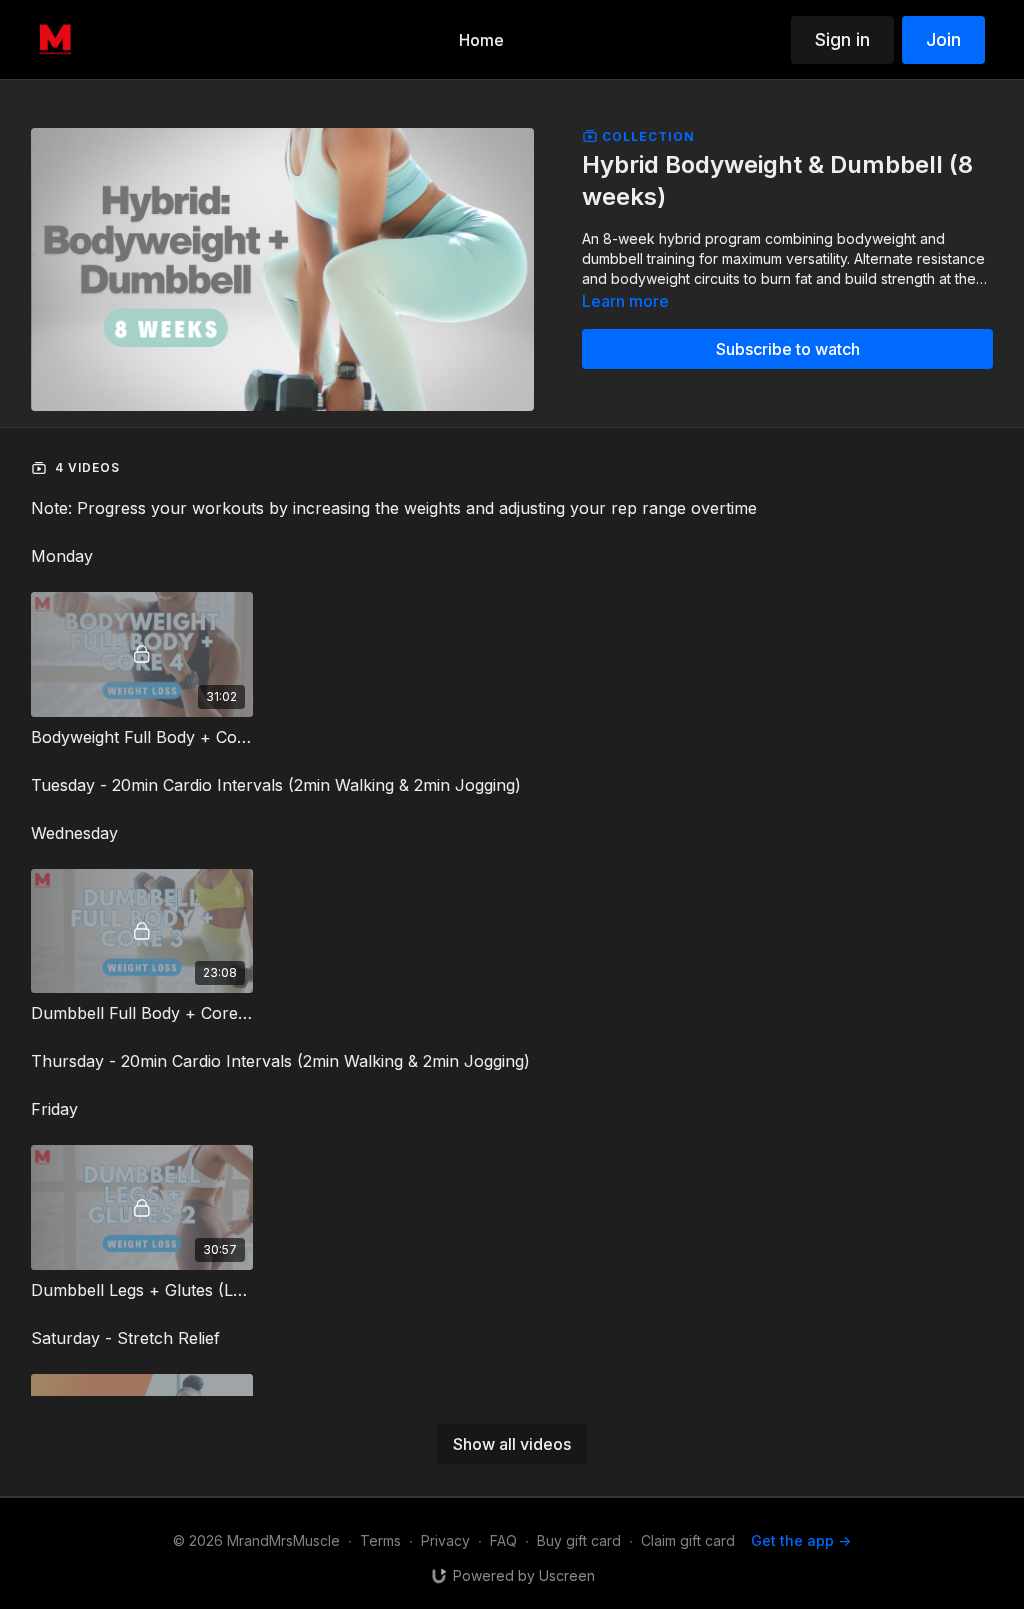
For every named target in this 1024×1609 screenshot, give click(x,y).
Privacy (445, 1540)
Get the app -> (801, 1540)
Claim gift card (688, 1540)
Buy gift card (579, 1540)
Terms (380, 1540)
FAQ (503, 1540)
